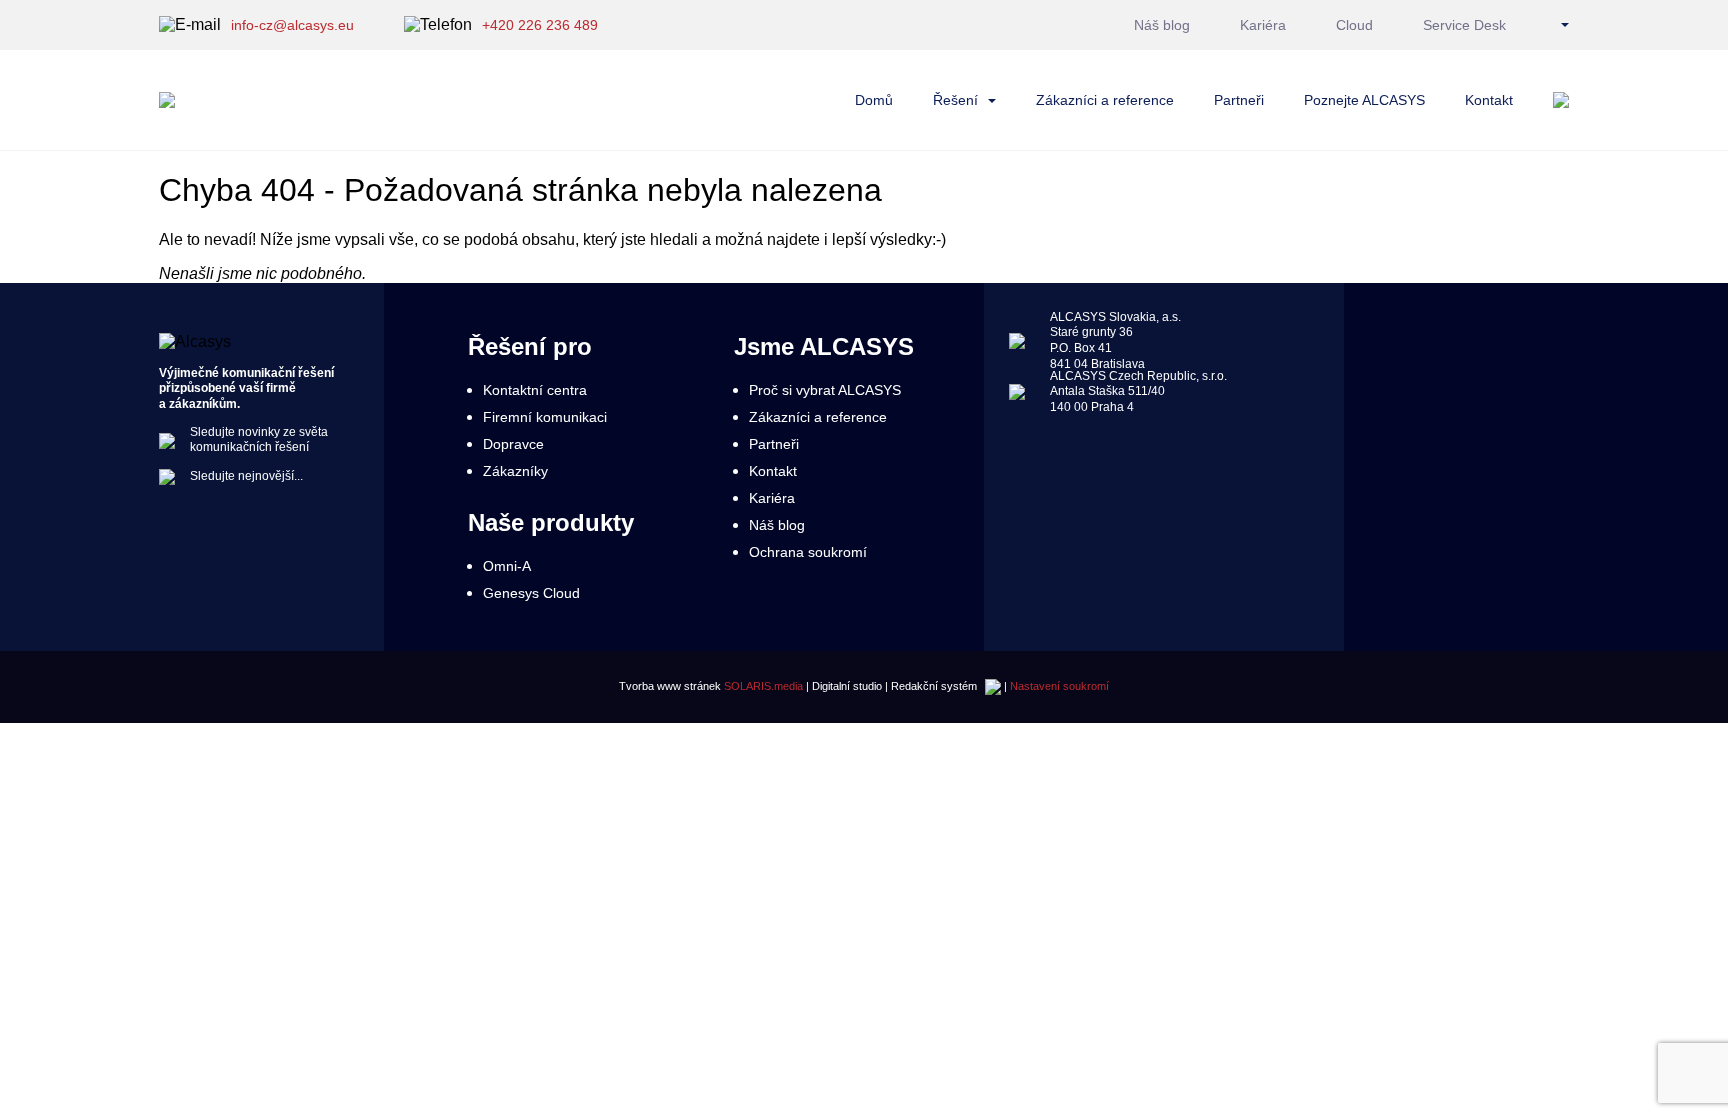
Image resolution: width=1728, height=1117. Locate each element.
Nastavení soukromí (1059, 686)
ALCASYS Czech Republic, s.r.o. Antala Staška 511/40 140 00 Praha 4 (1138, 390)
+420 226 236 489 (540, 25)
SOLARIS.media (763, 686)
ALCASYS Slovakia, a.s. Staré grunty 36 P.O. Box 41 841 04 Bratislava (1115, 340)
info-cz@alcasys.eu (292, 25)
